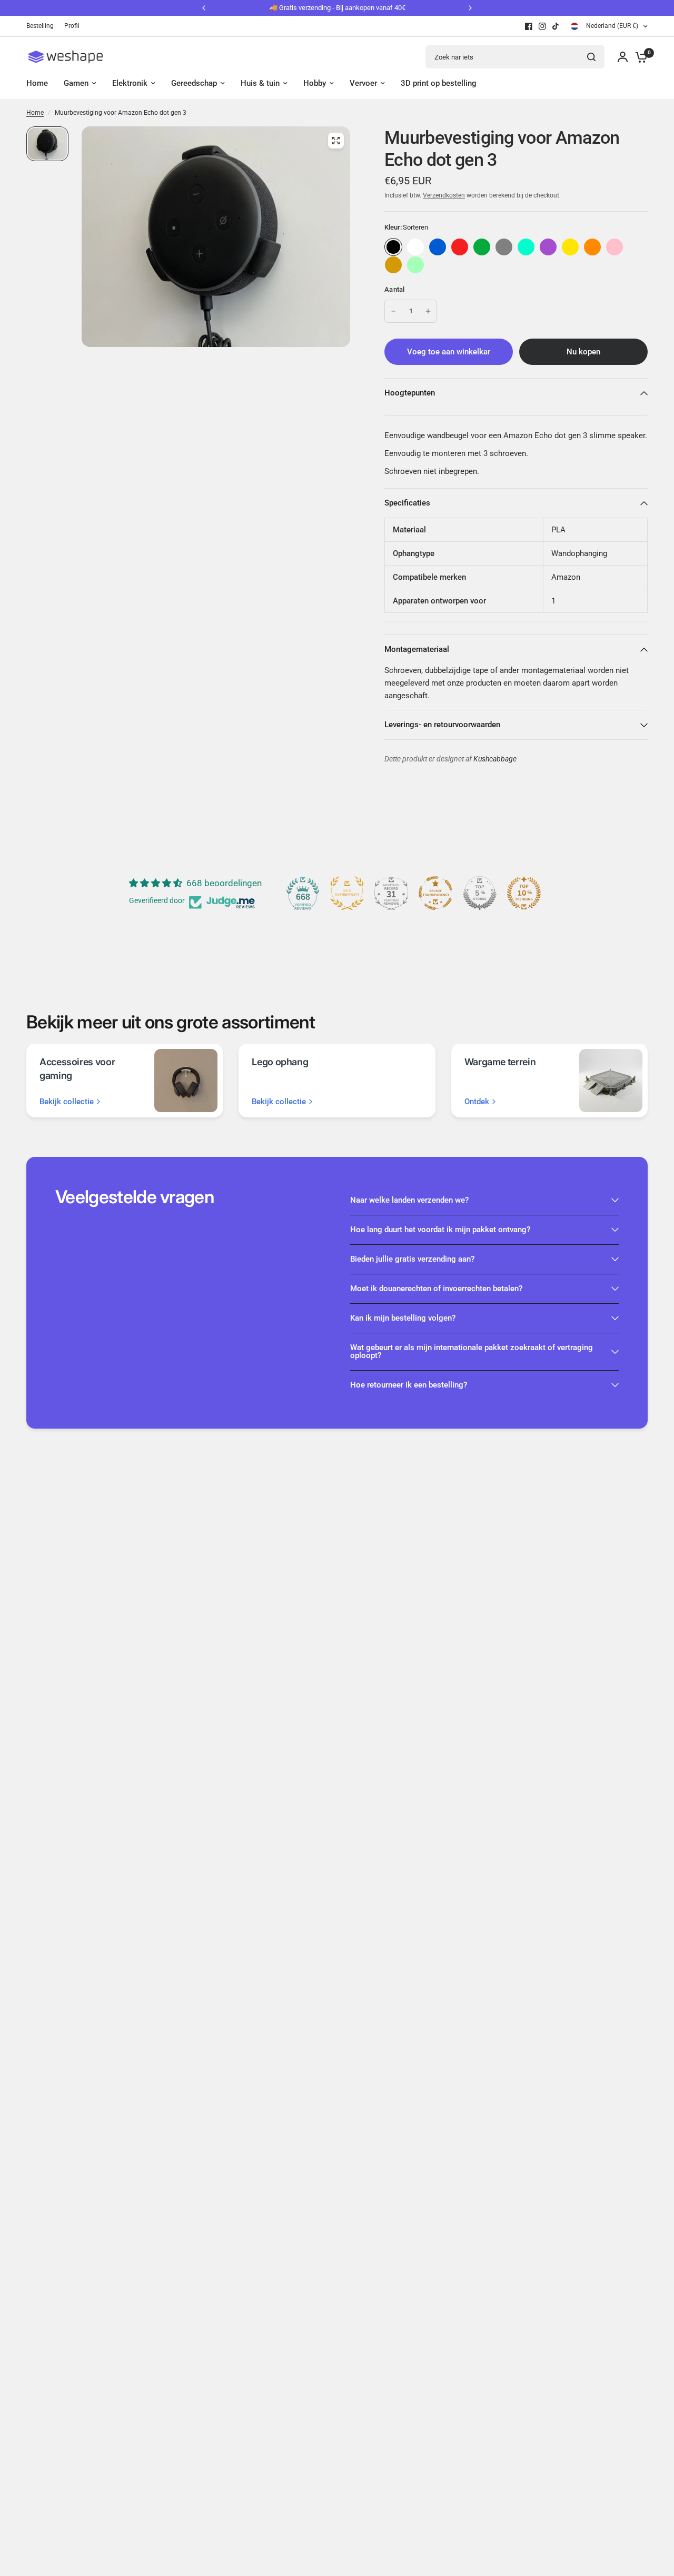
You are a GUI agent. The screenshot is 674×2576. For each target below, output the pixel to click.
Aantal (395, 289)
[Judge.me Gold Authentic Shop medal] (347, 893)
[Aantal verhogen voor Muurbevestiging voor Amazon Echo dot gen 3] (428, 311)
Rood (460, 247)
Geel (570, 247)
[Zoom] (336, 141)
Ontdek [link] (477, 1102)
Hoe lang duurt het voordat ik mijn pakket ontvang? (440, 1230)
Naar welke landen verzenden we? (409, 1200)
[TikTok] (556, 26)
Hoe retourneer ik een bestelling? (409, 1385)
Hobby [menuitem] (315, 83)
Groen (482, 247)
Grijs (504, 247)
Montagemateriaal (417, 649)
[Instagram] (542, 26)
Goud (393, 265)
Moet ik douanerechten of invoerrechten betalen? (436, 1289)
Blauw (438, 247)
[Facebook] (529, 26)
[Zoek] (591, 57)
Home (35, 113)
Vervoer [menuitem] (363, 83)
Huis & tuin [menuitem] (260, 83)
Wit (415, 247)
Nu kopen (583, 352)
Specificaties (407, 503)
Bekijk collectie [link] (67, 1102)
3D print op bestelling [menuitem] (439, 83)
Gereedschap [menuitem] (194, 83)
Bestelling (40, 26)
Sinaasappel (592, 247)
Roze (614, 247)
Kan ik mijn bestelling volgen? (403, 1318)
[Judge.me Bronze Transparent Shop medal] (435, 893)
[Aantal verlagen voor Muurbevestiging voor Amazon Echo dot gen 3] (393, 311)
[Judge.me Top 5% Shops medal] (480, 893)
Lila (548, 247)
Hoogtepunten (410, 393)
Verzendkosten (444, 195)
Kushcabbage (495, 759)
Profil (72, 26)
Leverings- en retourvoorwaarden (442, 725)
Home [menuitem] (37, 83)
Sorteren (393, 247)
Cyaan (526, 247)
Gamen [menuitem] (76, 83)
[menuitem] (43, 26)
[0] (639, 57)
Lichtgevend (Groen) (415, 265)
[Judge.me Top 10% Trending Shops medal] (524, 893)
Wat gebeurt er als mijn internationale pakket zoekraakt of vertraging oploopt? (472, 1351)
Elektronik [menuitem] (130, 83)
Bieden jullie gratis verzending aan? (412, 1259)
